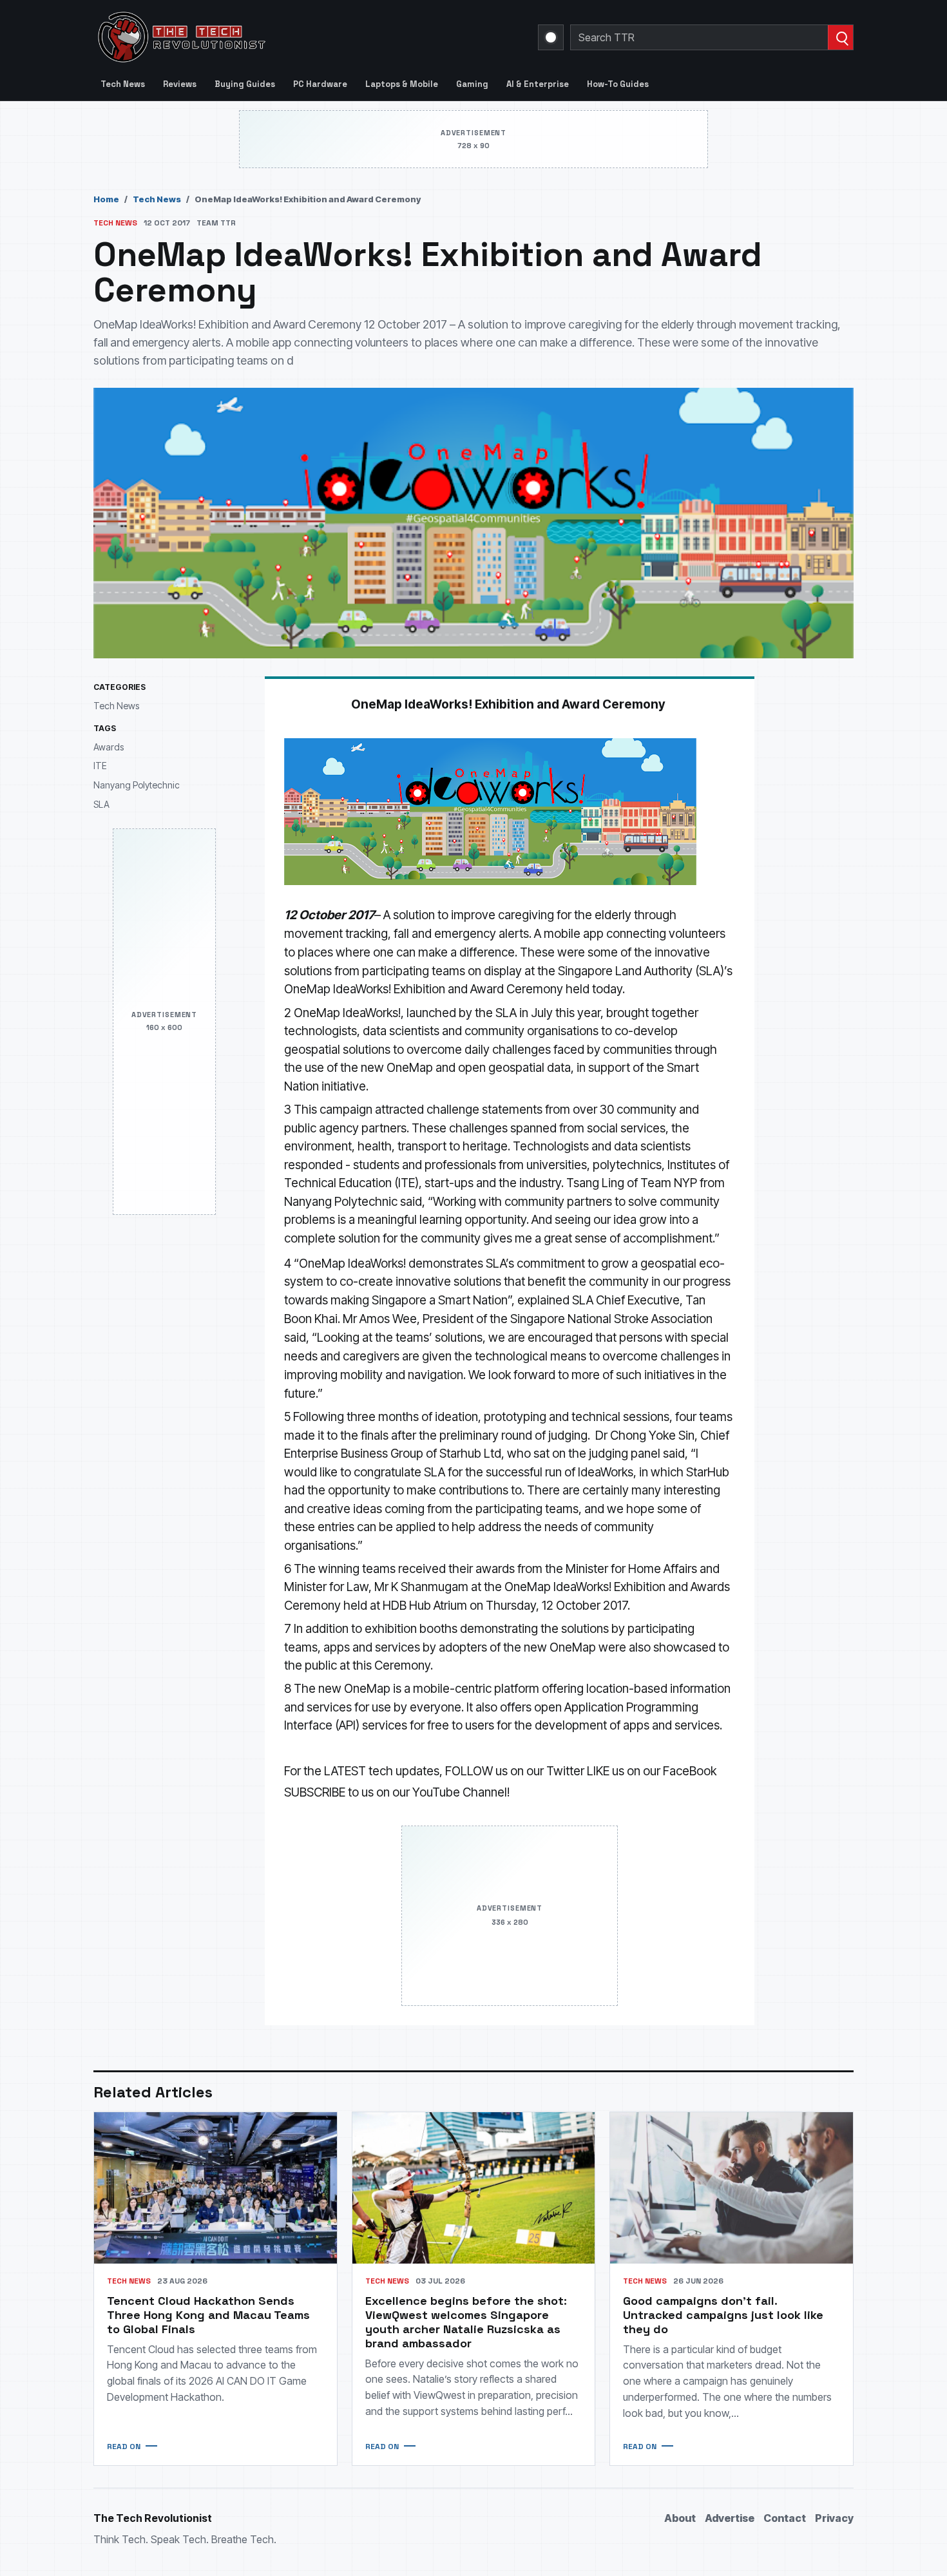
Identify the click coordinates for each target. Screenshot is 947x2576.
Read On (124, 2447)
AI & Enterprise (538, 84)
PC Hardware (320, 84)
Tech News (123, 84)
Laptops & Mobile (402, 84)
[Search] (840, 37)
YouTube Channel (460, 1792)
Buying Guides (245, 84)
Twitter (565, 1771)
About (680, 2518)
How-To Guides (618, 84)
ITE (100, 766)
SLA (101, 804)
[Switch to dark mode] (551, 37)
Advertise (730, 2518)
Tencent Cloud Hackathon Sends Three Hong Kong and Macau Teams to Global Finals (208, 2315)
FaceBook (690, 1771)
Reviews (180, 84)
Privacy (834, 2518)
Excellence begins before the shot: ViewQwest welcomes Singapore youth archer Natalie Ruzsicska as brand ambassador (466, 2322)
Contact (785, 2518)
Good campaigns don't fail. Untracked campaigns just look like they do (723, 2315)
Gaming (472, 84)
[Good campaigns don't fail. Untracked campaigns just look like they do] (732, 2188)
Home (106, 199)
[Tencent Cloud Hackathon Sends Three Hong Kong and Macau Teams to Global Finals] (215, 2188)
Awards (109, 747)
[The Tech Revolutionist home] (274, 37)
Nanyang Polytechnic (137, 785)
